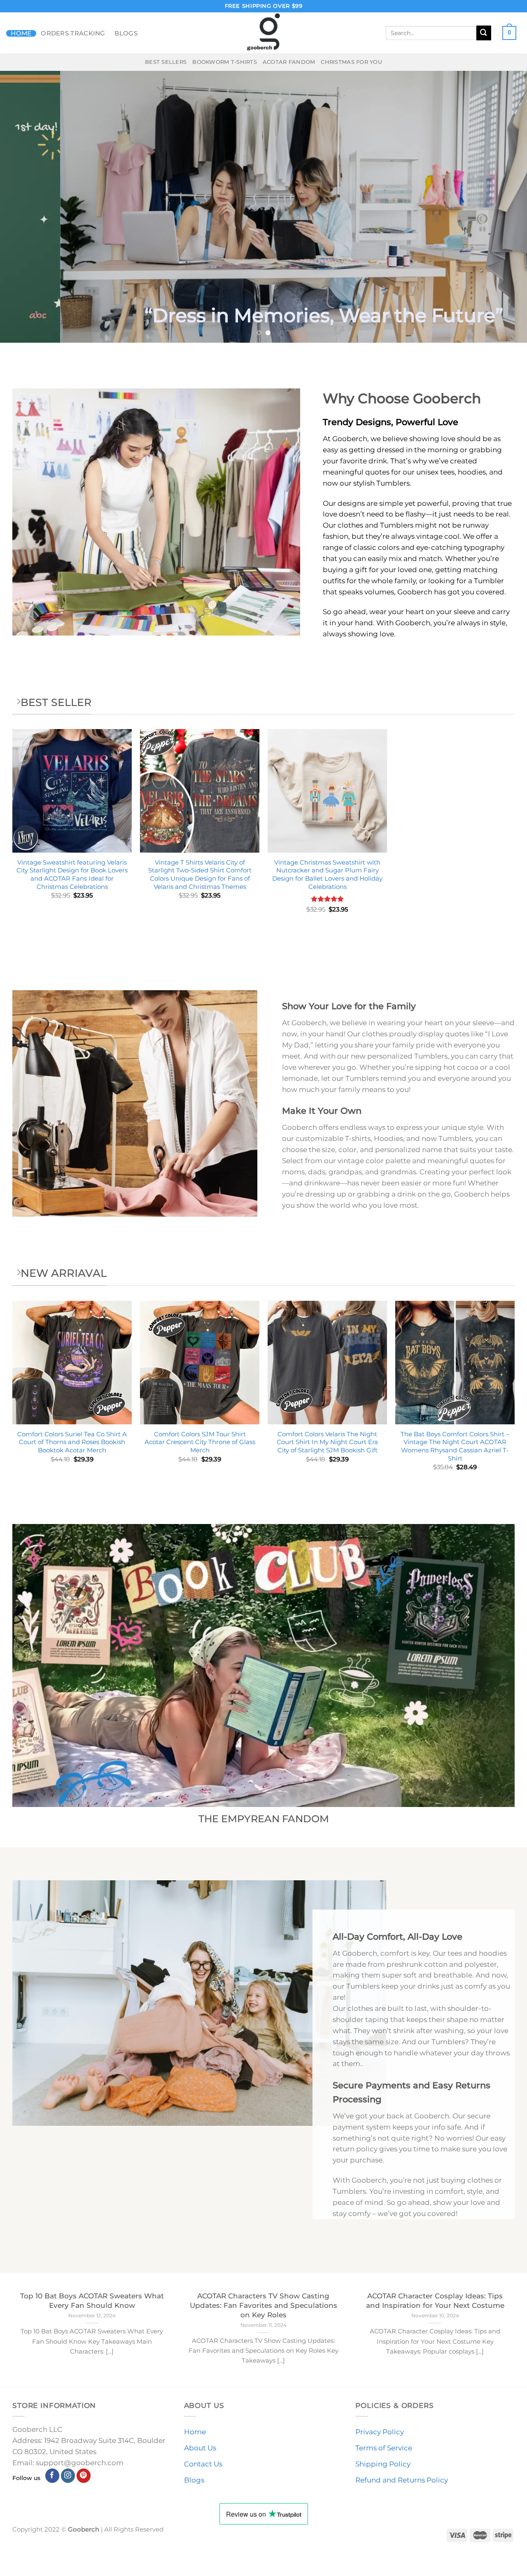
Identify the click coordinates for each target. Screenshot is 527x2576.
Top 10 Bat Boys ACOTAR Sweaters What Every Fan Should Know (92, 2300)
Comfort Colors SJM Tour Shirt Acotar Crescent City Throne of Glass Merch (200, 1442)
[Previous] (21, 207)
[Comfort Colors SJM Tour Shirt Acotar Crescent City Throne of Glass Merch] (200, 1363)
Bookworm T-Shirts (225, 62)
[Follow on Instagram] (68, 2476)
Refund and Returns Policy (402, 2480)
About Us (200, 2448)
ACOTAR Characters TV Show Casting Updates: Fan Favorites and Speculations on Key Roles (263, 2305)
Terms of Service (384, 2448)
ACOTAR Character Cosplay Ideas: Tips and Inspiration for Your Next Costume (435, 2300)
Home (21, 33)
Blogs (126, 33)
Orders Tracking (73, 33)
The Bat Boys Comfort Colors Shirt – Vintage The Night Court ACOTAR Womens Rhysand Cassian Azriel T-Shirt (455, 1446)
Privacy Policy (380, 2432)
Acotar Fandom (289, 62)
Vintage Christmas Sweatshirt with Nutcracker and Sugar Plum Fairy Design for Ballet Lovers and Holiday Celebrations (327, 874)
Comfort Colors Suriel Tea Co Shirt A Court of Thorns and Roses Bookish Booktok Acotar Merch (72, 1442)
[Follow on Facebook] (52, 2476)
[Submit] (484, 33)
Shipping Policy (383, 2464)
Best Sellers (166, 62)
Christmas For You (351, 62)
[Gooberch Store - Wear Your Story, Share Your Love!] (263, 33)
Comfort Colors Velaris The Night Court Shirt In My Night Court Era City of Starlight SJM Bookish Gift (327, 1442)
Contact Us (203, 2464)
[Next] (506, 207)
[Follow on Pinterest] (84, 2476)
